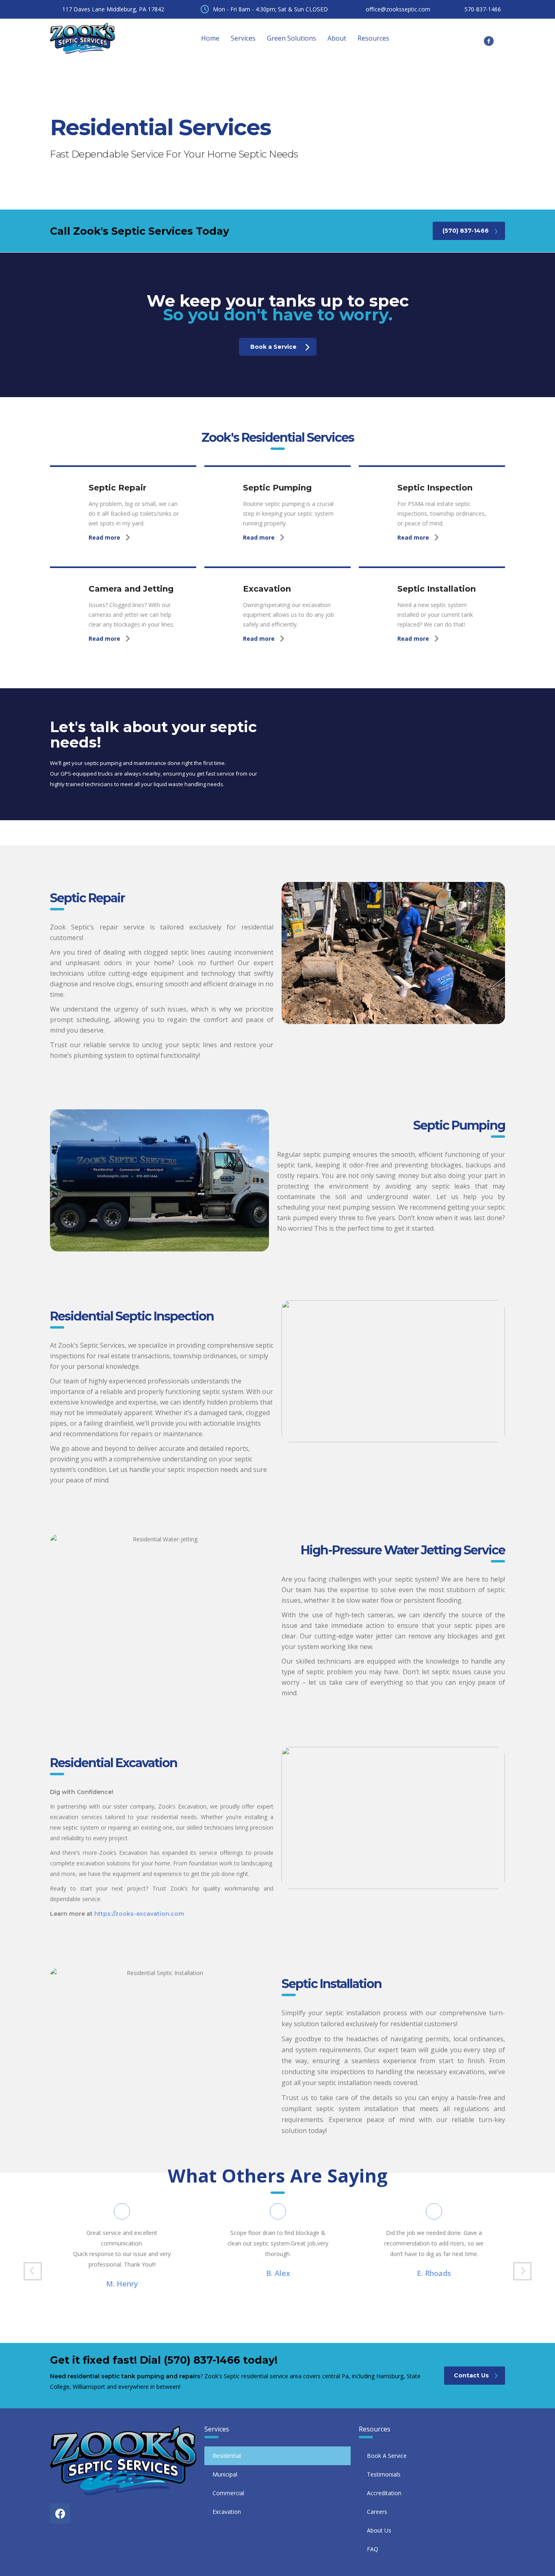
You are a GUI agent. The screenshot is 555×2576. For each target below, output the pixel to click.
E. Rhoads (434, 2273)
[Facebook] (60, 2513)
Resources (373, 38)
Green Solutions (292, 38)
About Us (379, 2530)
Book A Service (387, 2456)
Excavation (227, 2512)
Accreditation (384, 2493)
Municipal (225, 2474)
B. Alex (278, 2273)
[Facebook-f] (489, 41)
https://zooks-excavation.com (139, 1914)
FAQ (373, 2549)
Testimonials (384, 2474)
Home (210, 38)
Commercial (228, 2493)
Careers (377, 2512)
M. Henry (122, 2284)
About (337, 38)
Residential (227, 2456)
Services (243, 38)
